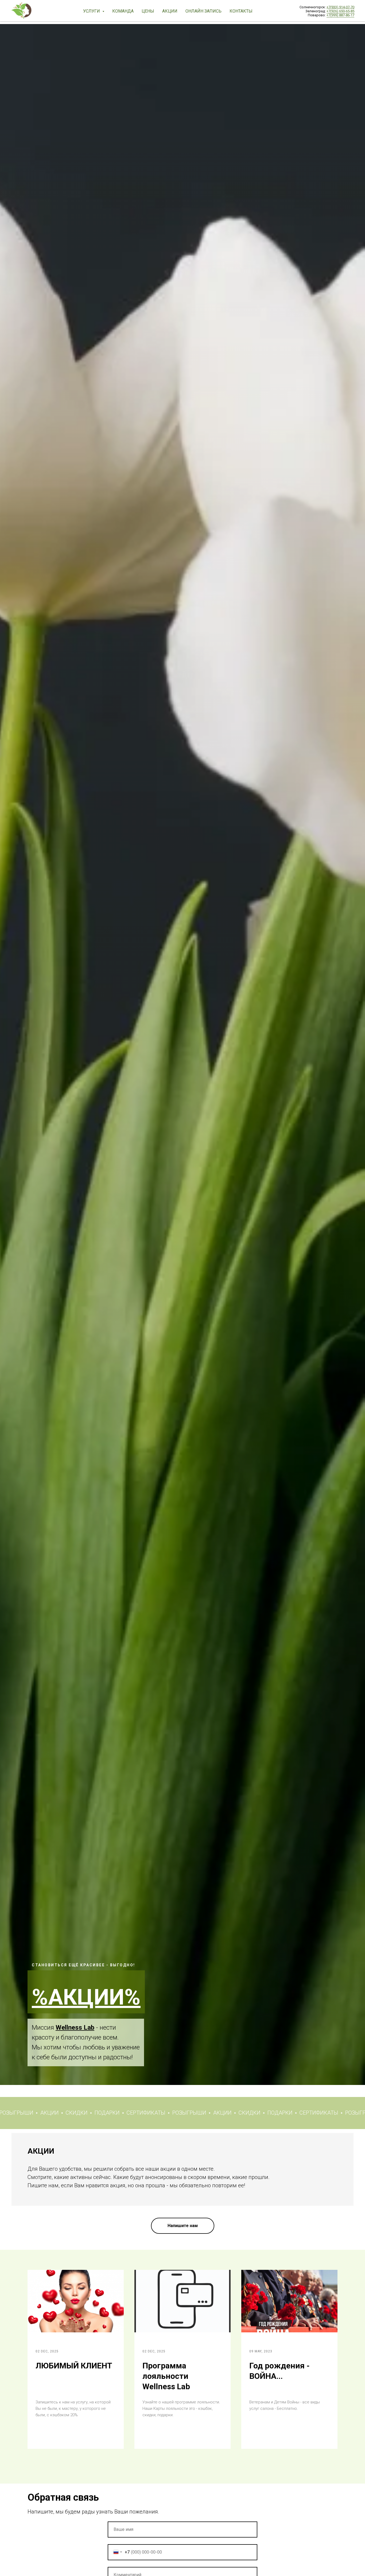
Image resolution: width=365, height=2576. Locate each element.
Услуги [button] (92, 11)
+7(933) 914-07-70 (340, 7)
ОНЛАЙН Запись (203, 11)
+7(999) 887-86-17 (340, 15)
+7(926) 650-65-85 (340, 11)
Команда (123, 11)
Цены (148, 11)
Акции (170, 11)
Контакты (241, 11)
